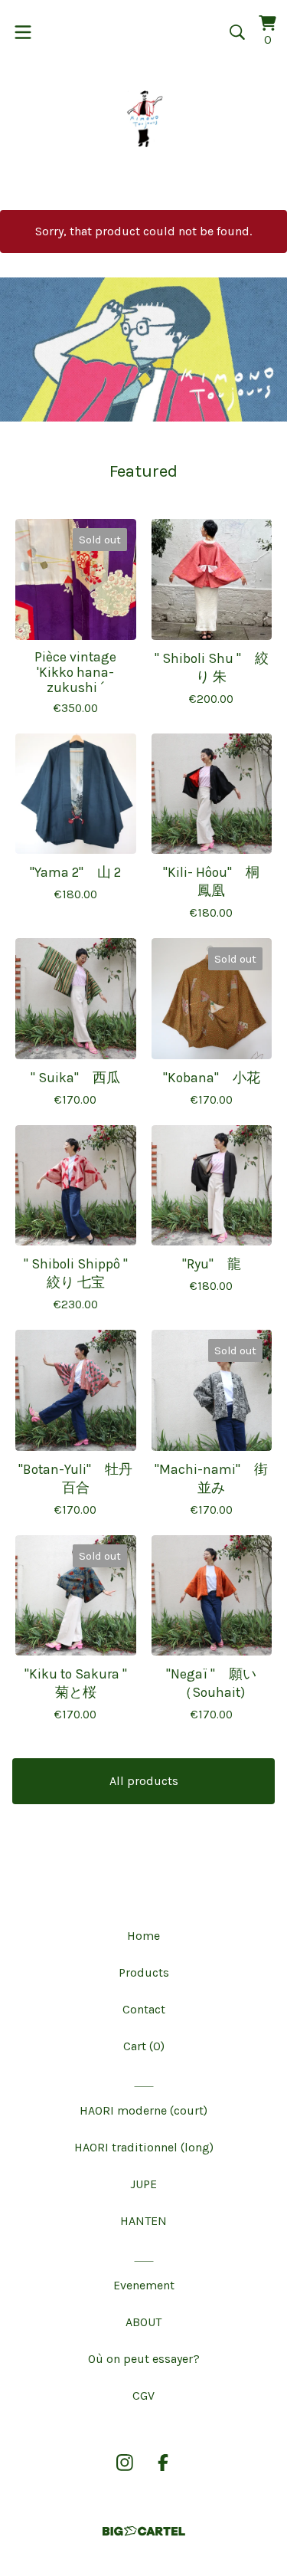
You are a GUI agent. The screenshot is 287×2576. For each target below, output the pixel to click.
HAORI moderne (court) (143, 2110)
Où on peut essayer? (144, 2359)
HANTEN (143, 2221)
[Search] (237, 32)
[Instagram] (125, 2463)
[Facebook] (163, 2463)
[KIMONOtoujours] (144, 118)
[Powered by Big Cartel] (144, 2531)
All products (144, 1781)
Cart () (144, 2046)
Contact (144, 2009)
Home (143, 1936)
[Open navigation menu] (23, 32)
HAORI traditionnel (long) (144, 2147)
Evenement (144, 2285)
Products (144, 1972)
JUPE (143, 2184)
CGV (143, 2396)
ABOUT (143, 2322)
